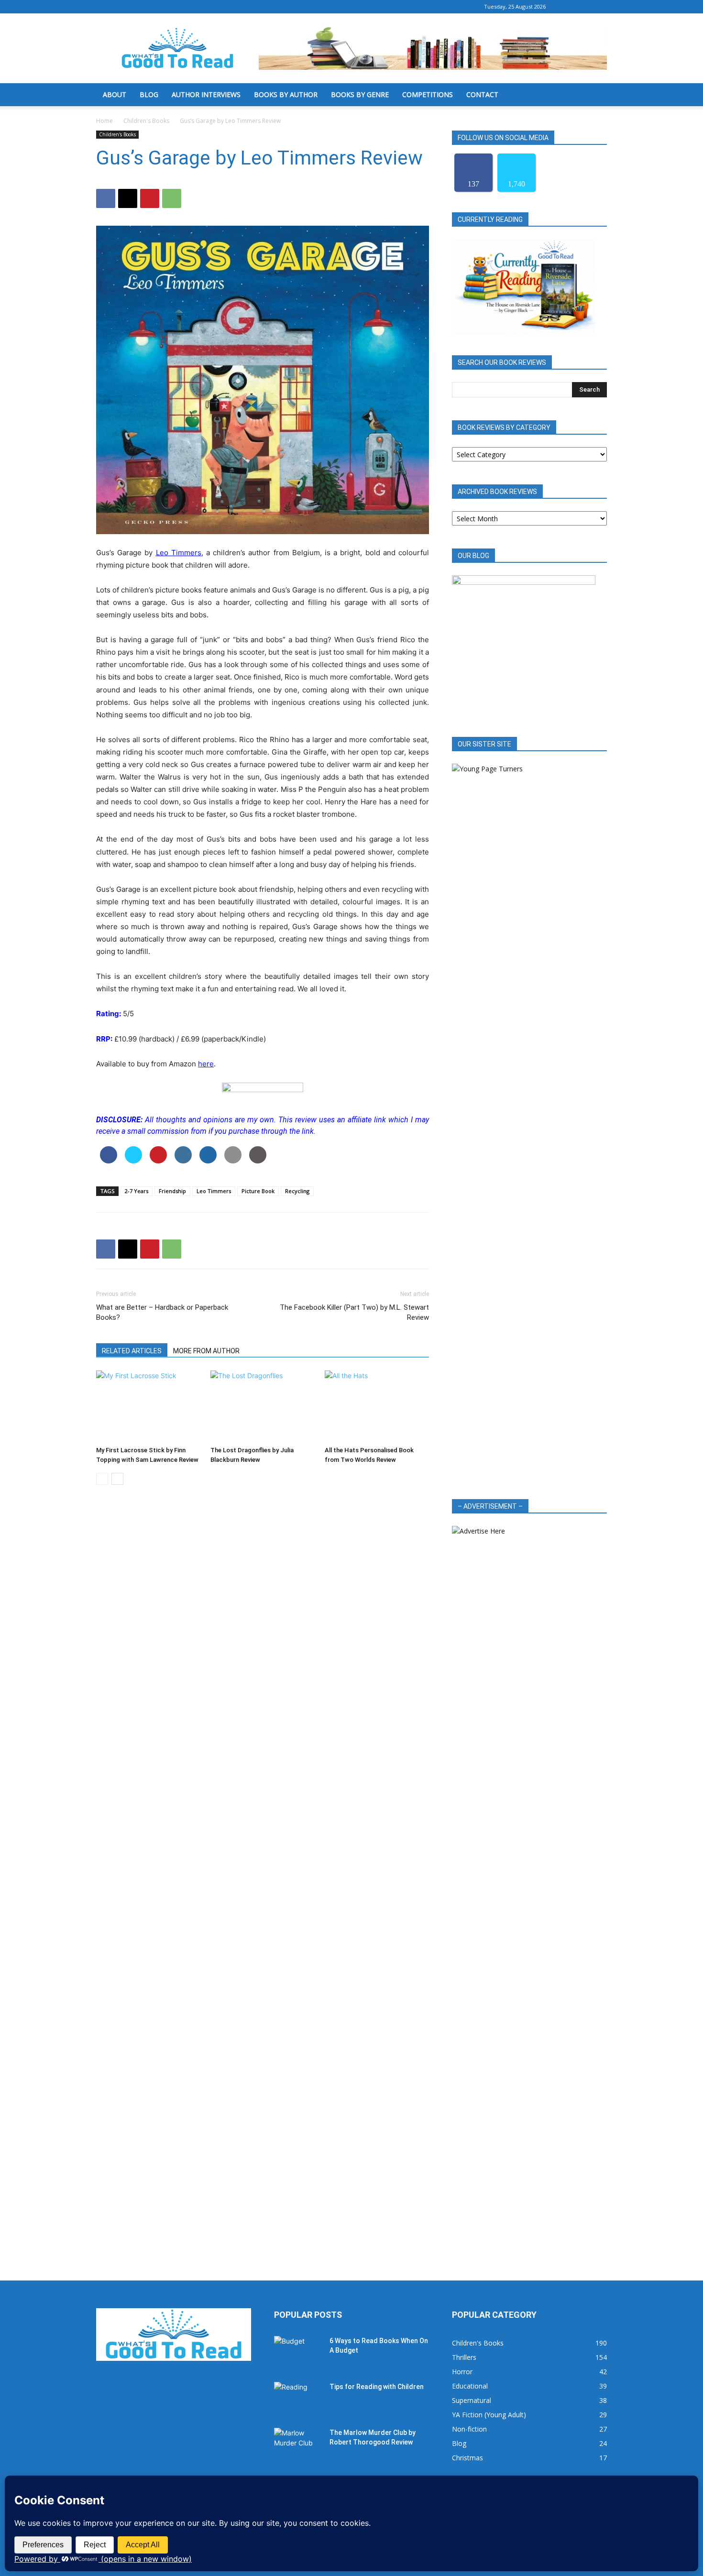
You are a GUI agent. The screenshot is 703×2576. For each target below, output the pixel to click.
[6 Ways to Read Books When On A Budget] (298, 2353)
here (206, 1064)
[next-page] (117, 1479)
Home (104, 121)
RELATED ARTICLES (132, 1351)
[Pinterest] (150, 198)
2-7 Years (137, 1191)
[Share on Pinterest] (158, 1161)
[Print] (258, 1161)
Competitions (428, 94)
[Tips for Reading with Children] (298, 2399)
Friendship (172, 1191)
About (115, 94)
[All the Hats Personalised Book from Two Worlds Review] (377, 1406)
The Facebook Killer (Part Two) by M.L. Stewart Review (354, 1312)
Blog (149, 94)
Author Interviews (206, 94)
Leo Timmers (179, 553)
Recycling (297, 1191)
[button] (595, 95)
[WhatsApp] (172, 198)
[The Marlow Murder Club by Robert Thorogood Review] (298, 2444)
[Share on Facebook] (109, 1161)
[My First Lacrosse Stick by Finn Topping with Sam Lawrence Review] (148, 1406)
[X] (600, 7)
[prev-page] (102, 1479)
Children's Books (146, 121)
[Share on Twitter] (133, 1161)
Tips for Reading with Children (377, 2387)
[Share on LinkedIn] (183, 1161)
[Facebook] (568, 7)
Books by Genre (360, 94)
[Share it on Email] (233, 1161)
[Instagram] (584, 7)
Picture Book (258, 1191)
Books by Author (286, 94)
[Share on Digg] (208, 1161)
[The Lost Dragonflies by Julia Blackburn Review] (263, 1406)
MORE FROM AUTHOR (206, 1351)
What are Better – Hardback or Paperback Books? (162, 1312)
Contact (482, 94)
